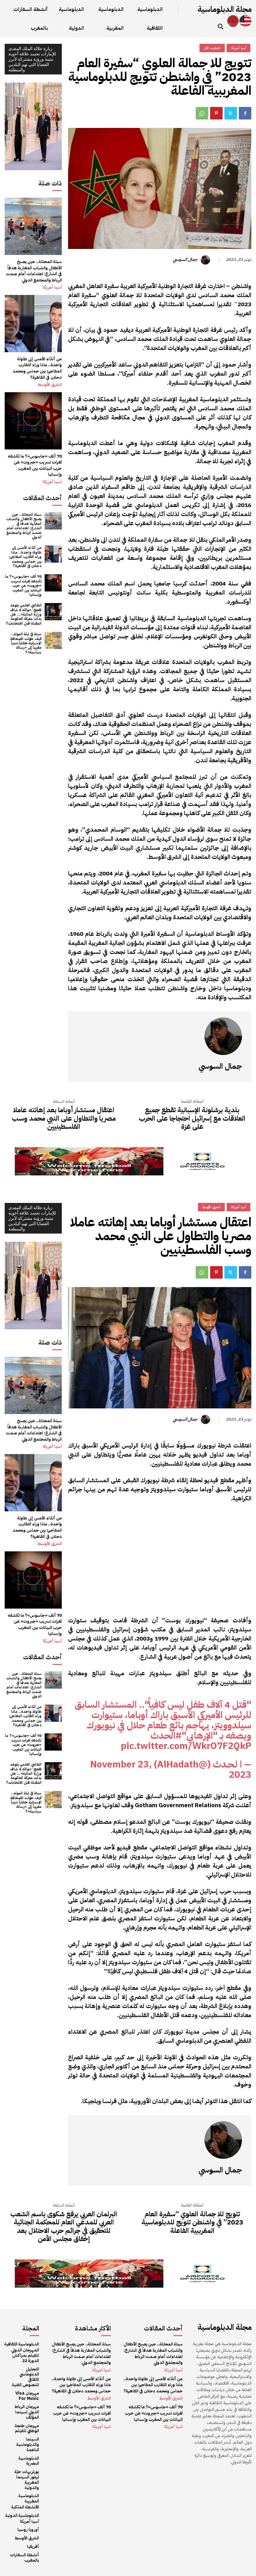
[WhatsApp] (202, 113)
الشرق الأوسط (50, 385)
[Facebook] (245, 113)
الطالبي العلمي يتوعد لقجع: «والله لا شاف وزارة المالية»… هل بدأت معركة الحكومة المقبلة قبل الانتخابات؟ (24, 614)
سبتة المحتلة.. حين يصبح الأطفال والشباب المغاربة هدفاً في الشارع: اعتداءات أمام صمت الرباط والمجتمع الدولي (34, 271)
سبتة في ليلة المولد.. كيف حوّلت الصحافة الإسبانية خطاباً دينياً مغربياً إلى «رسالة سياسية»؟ (26, 643)
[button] (220, 26)
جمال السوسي (185, 260)
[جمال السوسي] (206, 260)
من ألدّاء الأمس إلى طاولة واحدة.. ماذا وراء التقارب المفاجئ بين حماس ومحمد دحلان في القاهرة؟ (37, 368)
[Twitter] (231, 113)
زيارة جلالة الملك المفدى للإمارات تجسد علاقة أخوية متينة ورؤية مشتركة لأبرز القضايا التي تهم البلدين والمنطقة (32, 59)
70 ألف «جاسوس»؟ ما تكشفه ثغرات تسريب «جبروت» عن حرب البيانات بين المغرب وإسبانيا (35, 465)
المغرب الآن (212, 48)
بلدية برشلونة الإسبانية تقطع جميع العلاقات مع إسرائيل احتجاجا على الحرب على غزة (192, 1118)
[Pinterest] (216, 113)
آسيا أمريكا (52, 287)
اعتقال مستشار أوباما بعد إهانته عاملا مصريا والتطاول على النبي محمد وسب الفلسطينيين (64, 1118)
